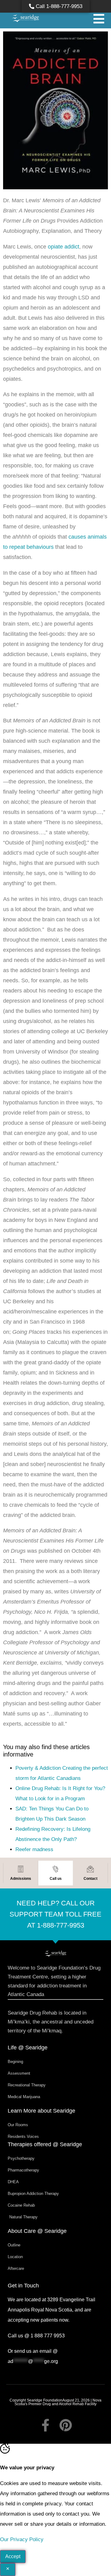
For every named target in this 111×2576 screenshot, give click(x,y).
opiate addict (64, 247)
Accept (13, 2556)
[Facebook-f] (45, 2425)
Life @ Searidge (28, 2048)
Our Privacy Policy (22, 2539)
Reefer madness (34, 1849)
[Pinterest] (66, 2425)
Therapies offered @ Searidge (45, 2144)
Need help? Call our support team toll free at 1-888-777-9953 (55, 1914)
